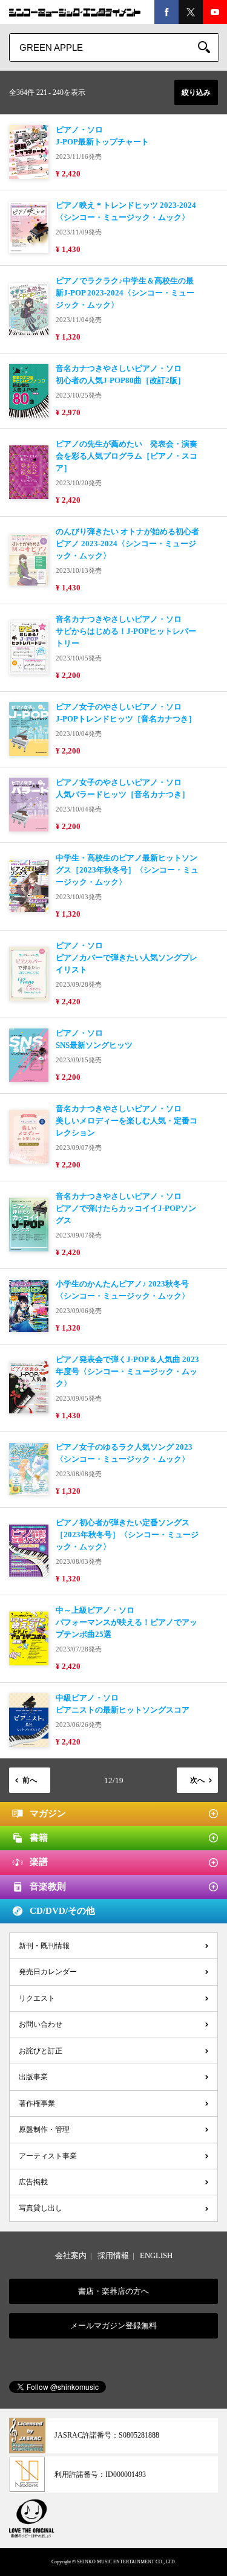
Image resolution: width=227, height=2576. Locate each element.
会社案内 (71, 2255)
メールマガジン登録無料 (113, 2326)
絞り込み (196, 92)
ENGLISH (156, 2255)
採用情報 (113, 2255)
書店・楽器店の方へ (113, 2291)
